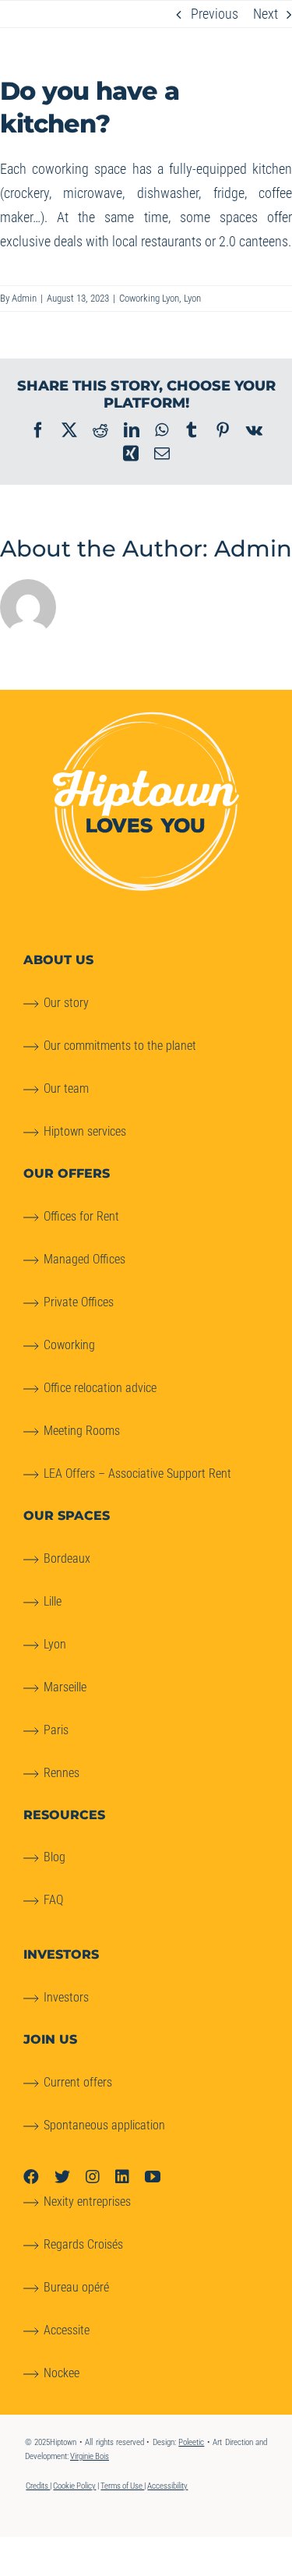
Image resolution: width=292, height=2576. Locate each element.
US (58, 960)
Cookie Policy (74, 2486)
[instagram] (93, 2177)
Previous (215, 14)
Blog (55, 1857)
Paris (56, 1730)
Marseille (65, 1687)
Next (266, 14)
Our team (66, 1088)
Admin (24, 298)
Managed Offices (84, 1259)
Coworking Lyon (149, 298)
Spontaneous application (104, 2125)
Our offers (67, 1173)
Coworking (69, 1345)
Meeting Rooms (82, 1431)
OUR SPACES (67, 1516)
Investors (66, 1997)
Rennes (62, 1773)
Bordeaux (67, 1558)
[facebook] (31, 2177)
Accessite (67, 2330)
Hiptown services (85, 1131)
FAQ (53, 1900)
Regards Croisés (83, 2244)
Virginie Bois (90, 2456)
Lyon (192, 298)
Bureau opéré (76, 2287)
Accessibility (167, 2486)
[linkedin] (122, 2177)
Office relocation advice (100, 1388)
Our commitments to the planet (120, 1046)
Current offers (78, 2082)
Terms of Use (122, 2486)
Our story (66, 1003)
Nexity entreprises (87, 2201)
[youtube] (153, 2177)
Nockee (62, 2373)
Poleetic (191, 2442)
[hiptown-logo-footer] (146, 718)
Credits (38, 2486)
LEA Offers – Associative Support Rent (137, 1474)
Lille (53, 1601)
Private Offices (79, 1302)
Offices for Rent (81, 1216)
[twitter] (62, 2177)
